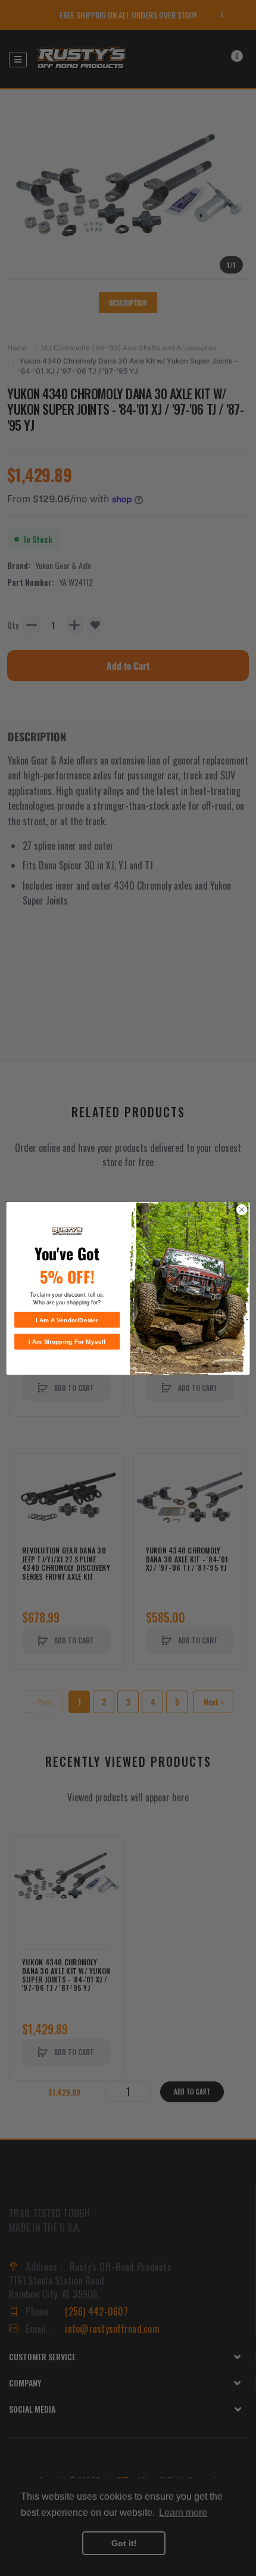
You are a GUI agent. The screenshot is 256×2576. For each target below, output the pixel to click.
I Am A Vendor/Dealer (67, 1320)
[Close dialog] (242, 1210)
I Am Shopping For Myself (67, 1341)
